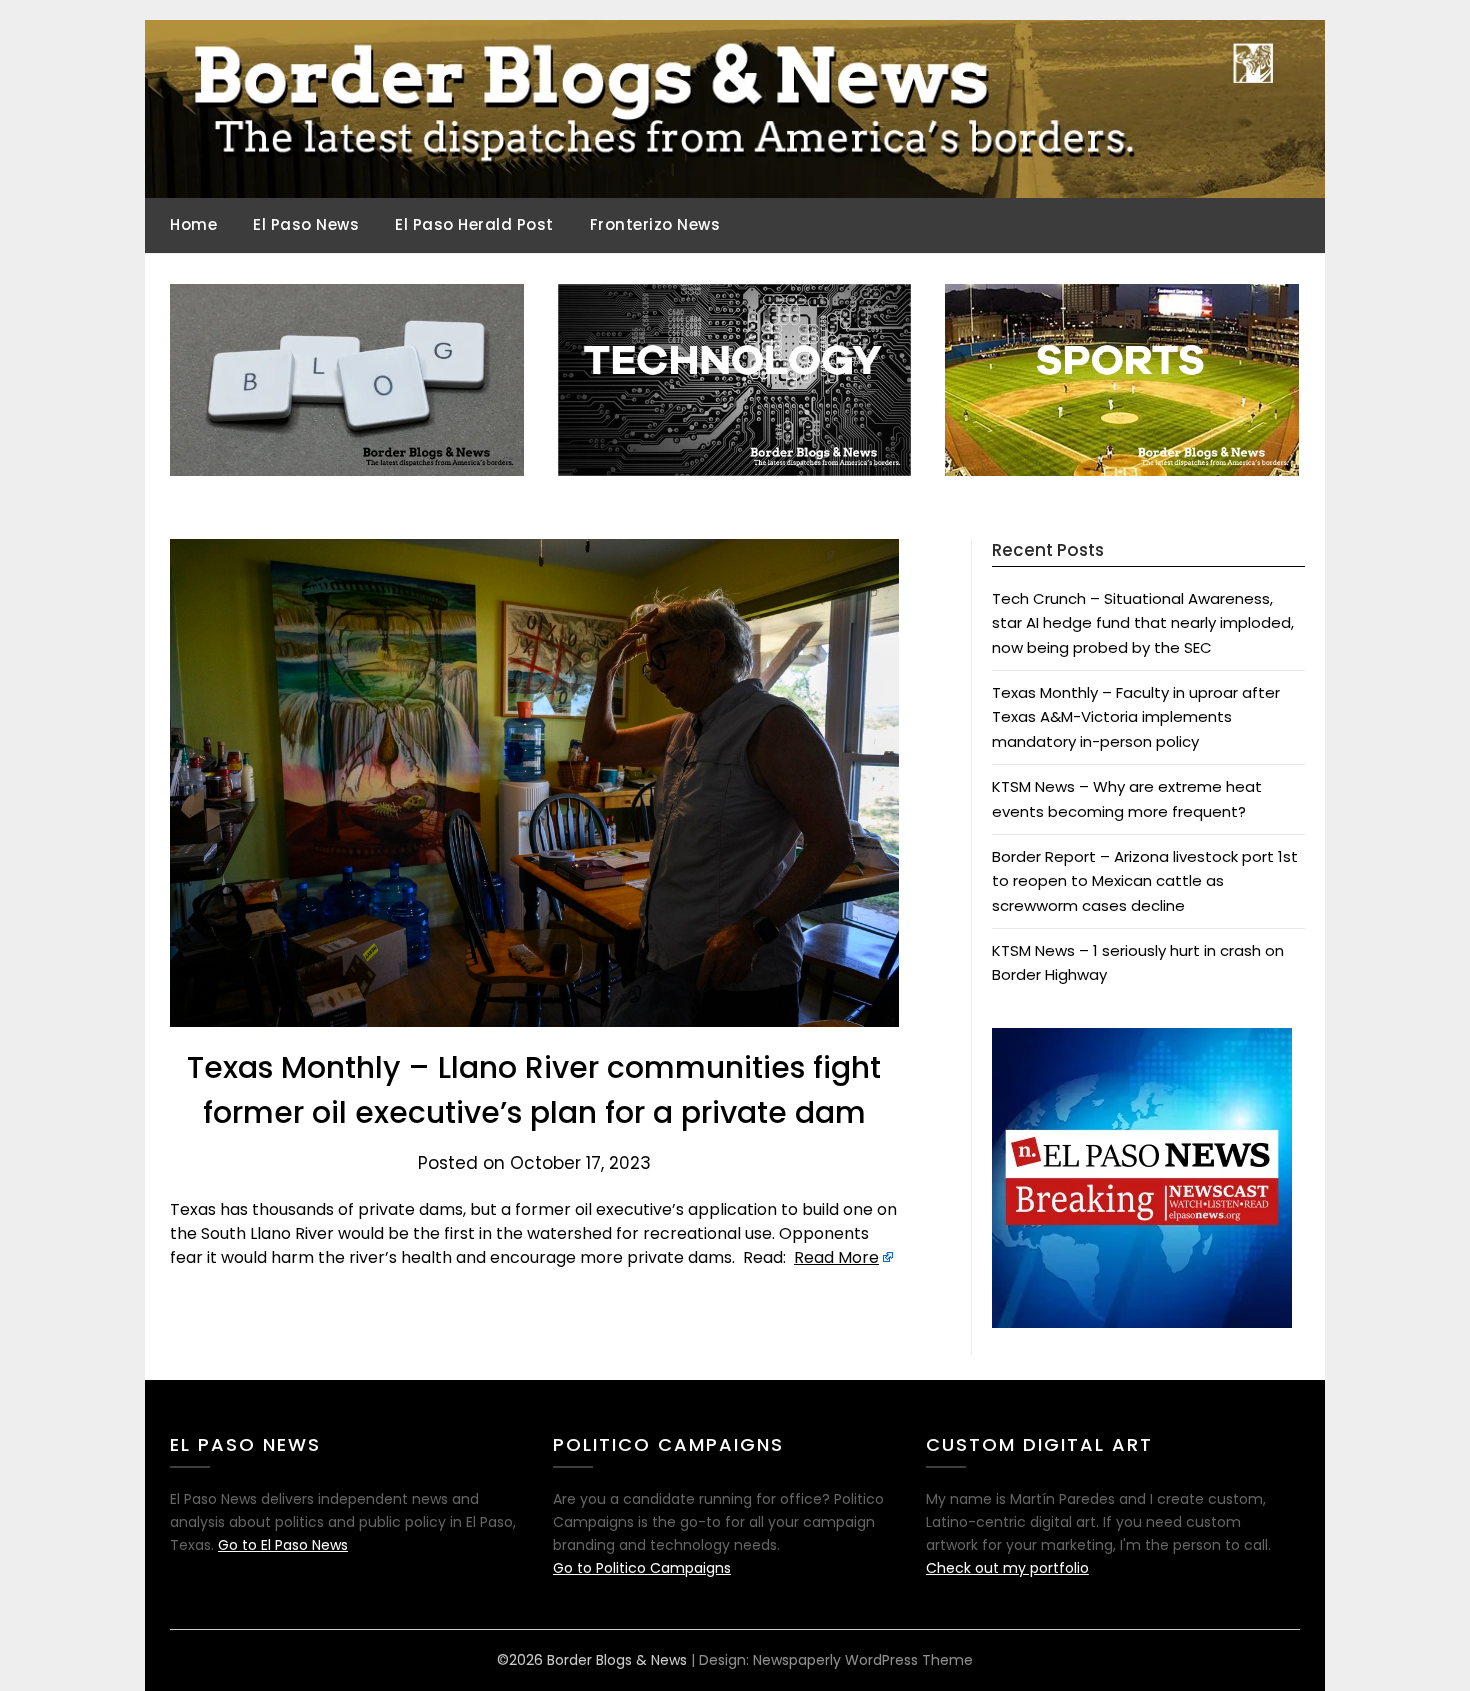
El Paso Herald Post (474, 224)
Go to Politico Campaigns (642, 1568)
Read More (836, 1257)
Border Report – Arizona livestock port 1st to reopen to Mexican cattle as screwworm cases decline (1145, 881)
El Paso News (306, 224)
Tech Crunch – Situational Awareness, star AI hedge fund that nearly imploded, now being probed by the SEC (1143, 623)
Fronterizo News (655, 224)
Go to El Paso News (283, 1545)
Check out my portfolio (1007, 1568)
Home (193, 224)
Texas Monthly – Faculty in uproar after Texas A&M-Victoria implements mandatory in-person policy (1136, 717)
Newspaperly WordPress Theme (863, 1660)
